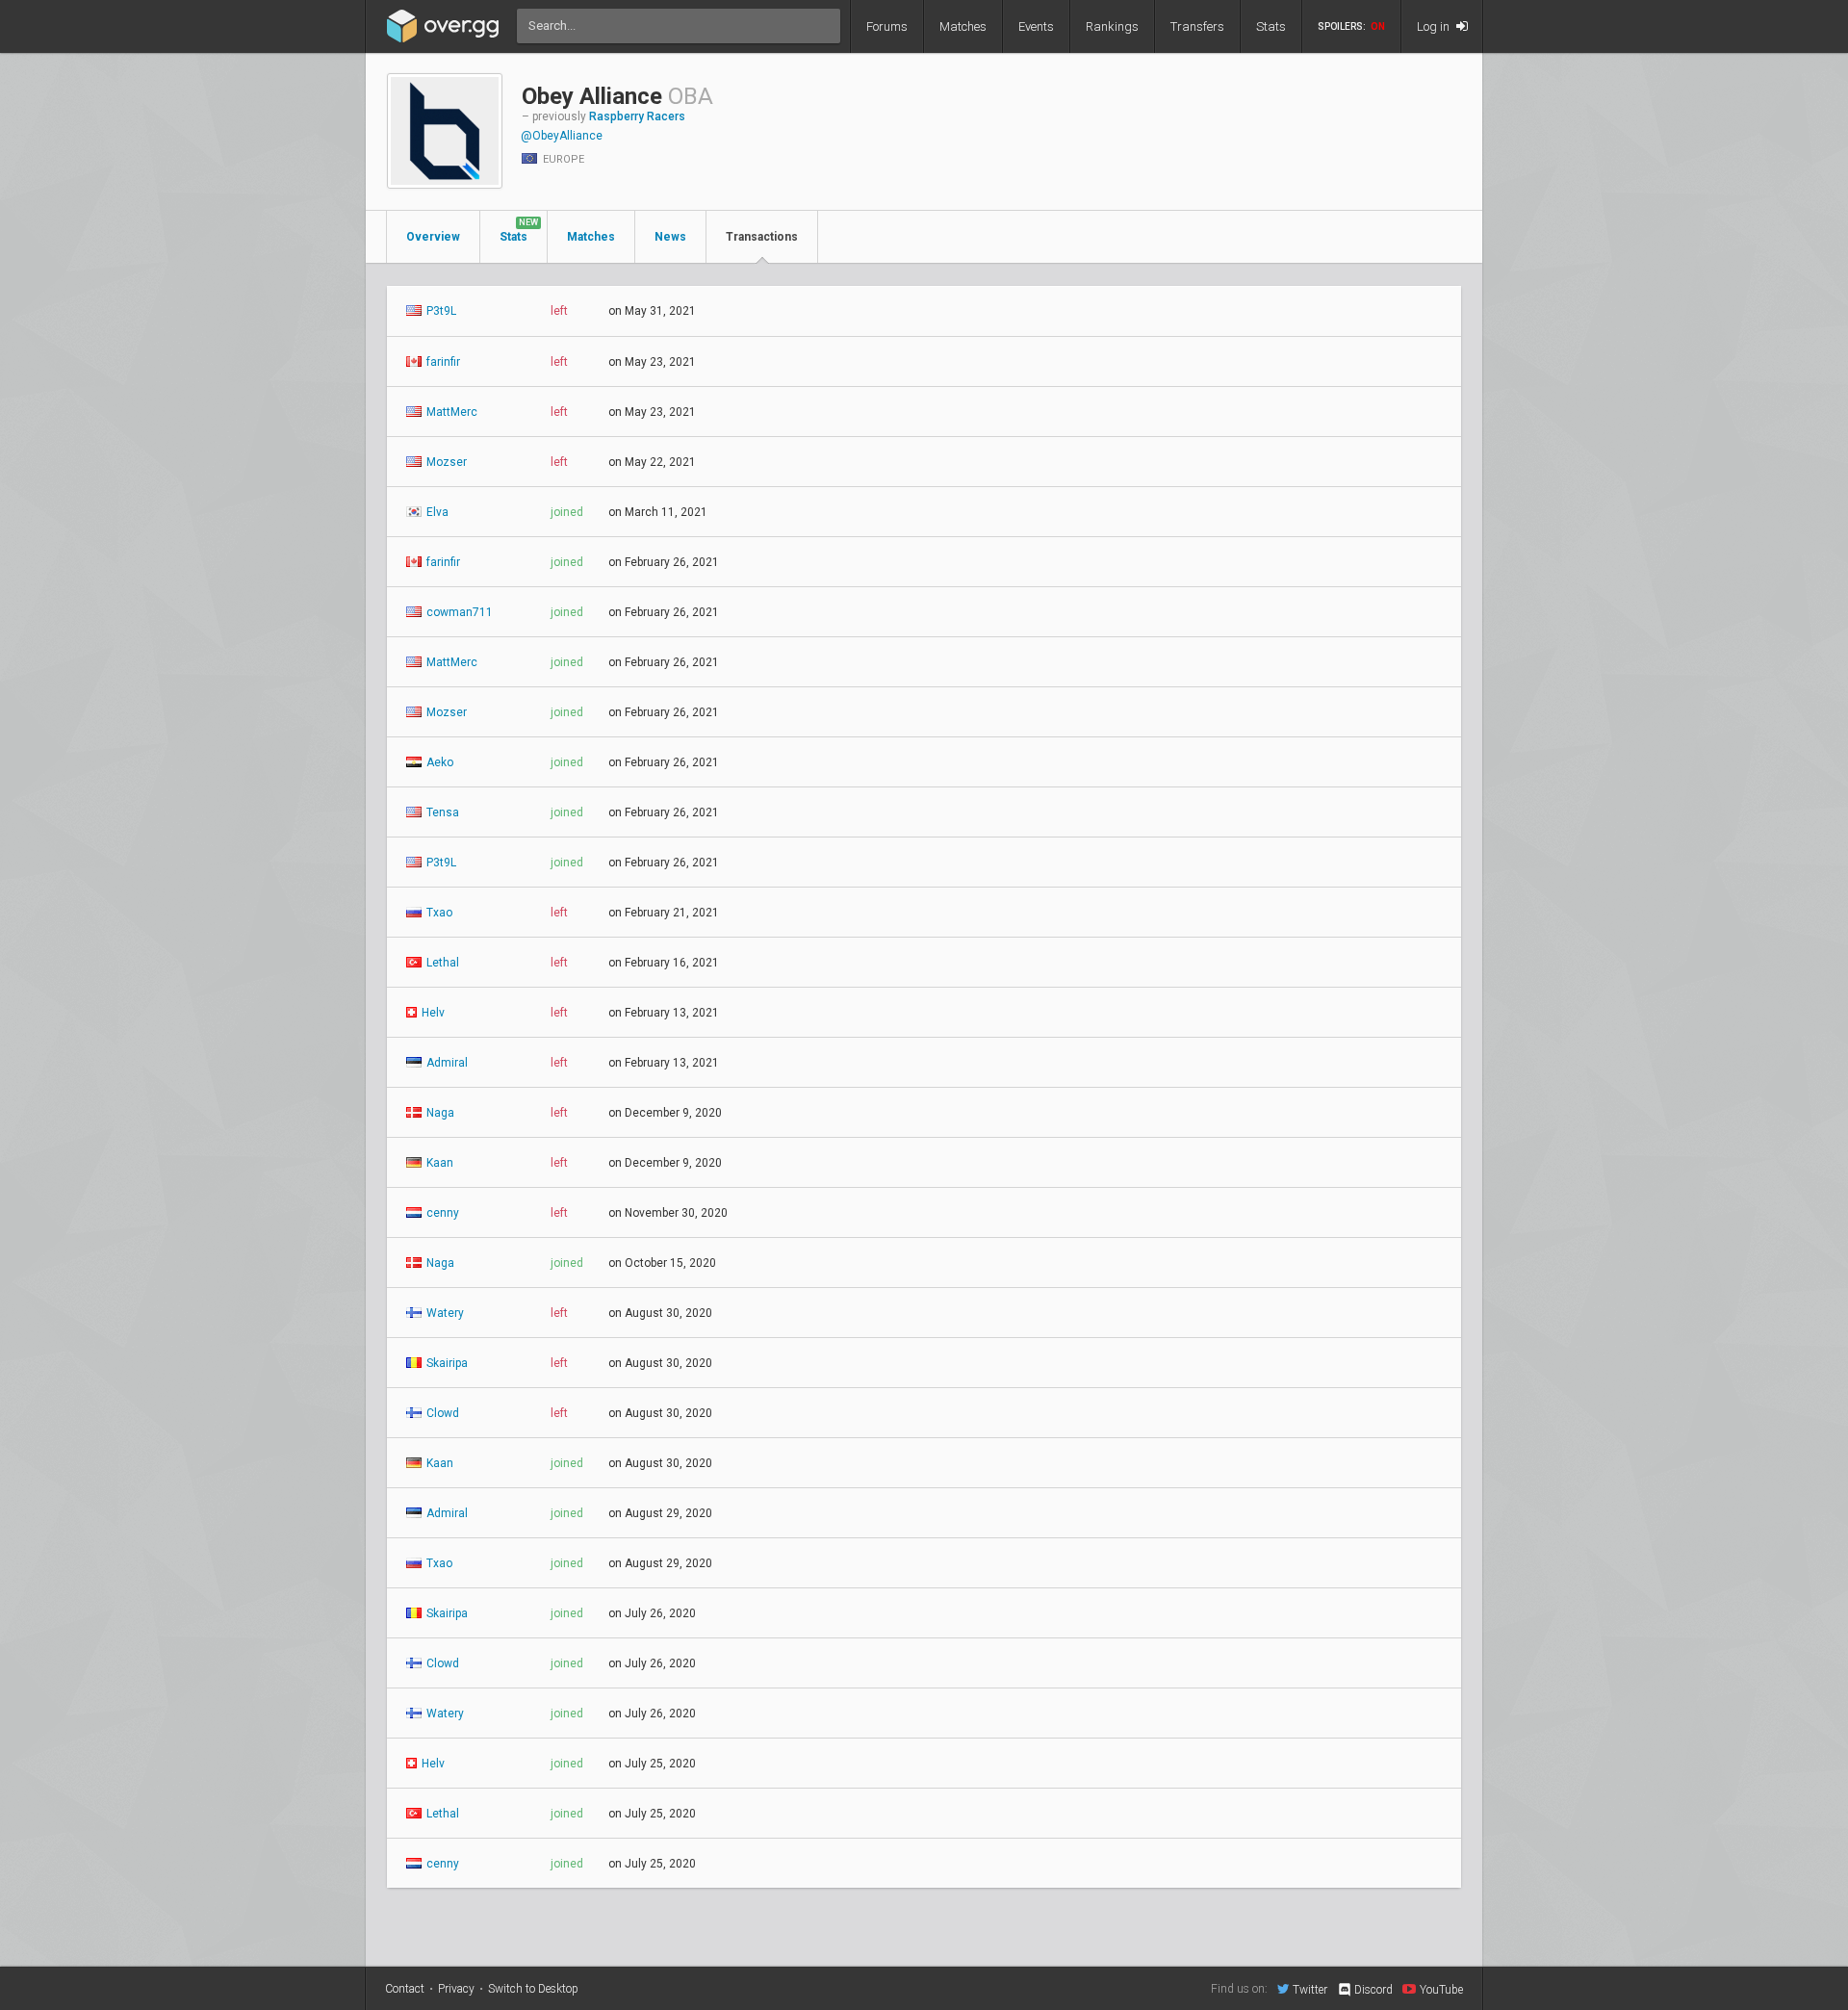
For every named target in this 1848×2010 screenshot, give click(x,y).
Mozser (445, 462)
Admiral (446, 1063)
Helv (432, 1013)
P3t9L (440, 311)
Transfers (1197, 26)
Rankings (1112, 26)
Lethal (441, 963)
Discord (1373, 1990)
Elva (436, 512)
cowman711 (458, 612)
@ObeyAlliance (562, 136)
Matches (963, 26)
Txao (438, 913)
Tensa (441, 812)
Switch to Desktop (533, 1989)
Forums (887, 26)
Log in (1435, 26)
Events (1036, 26)
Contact (405, 1989)
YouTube (1441, 1989)
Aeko (438, 762)
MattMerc (450, 412)
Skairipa (446, 1363)
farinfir (442, 362)
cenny (441, 1213)
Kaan (438, 1163)
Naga (439, 1113)
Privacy (456, 1989)
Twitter (1310, 1989)
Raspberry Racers (637, 116)
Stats (1271, 26)
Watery (444, 1313)
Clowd (441, 1413)
